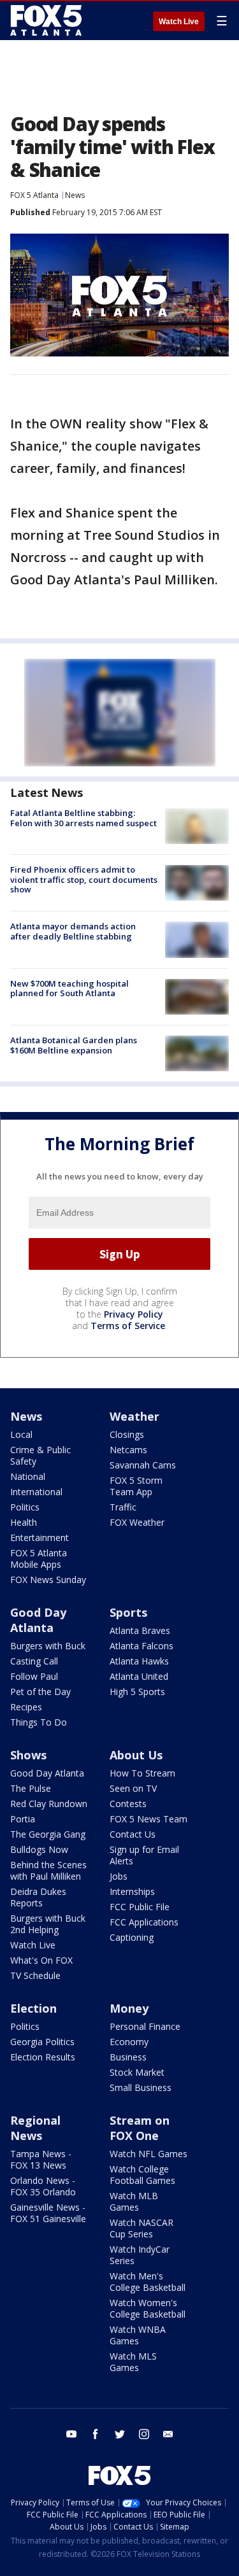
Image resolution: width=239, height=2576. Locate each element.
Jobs (119, 1876)
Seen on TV (133, 1788)
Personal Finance (145, 2026)
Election (33, 2008)
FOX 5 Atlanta (34, 195)
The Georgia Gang (48, 1834)
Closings (127, 1434)
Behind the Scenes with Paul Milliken (48, 1870)
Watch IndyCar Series (140, 2255)
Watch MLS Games (133, 2362)
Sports (128, 1612)
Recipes (26, 1707)
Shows (28, 1755)
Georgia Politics (42, 2042)
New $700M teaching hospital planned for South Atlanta (69, 989)
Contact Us (133, 1834)
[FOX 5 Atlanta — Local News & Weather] (47, 20)
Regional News (35, 2128)
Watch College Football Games (142, 2175)
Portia (23, 1819)
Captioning (132, 1937)
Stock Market (137, 2072)
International (36, 1492)
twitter (120, 2434)
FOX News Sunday (48, 1580)
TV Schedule (35, 1975)
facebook (96, 2434)
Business (128, 2057)
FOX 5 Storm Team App (136, 1486)
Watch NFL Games (148, 2154)
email (168, 2434)
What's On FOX (41, 1960)
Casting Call (34, 1661)
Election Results (43, 2057)
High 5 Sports (137, 1692)
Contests (128, 1804)
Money (129, 2008)
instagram (144, 2434)
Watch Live (179, 22)
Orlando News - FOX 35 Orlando (43, 2186)
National (28, 1476)
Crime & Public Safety (40, 1455)
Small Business (141, 2087)
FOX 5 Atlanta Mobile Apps (39, 1559)
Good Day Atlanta (38, 1620)
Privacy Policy (134, 1314)
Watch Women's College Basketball (148, 2308)
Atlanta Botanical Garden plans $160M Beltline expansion (74, 1045)
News (75, 195)
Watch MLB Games (134, 2201)
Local (21, 1434)
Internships (132, 1891)
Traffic (123, 1507)
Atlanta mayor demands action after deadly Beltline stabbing (73, 931)
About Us (136, 1755)
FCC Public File (140, 1907)
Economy (129, 2042)
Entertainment (40, 1538)
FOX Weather (137, 1522)
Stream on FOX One (140, 2128)
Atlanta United (139, 1676)
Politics (25, 1507)
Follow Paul (34, 1676)
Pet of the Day (40, 1692)
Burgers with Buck (48, 1646)
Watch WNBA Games (138, 2335)
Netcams (128, 1450)
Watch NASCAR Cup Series (141, 2228)
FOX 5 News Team (148, 1819)
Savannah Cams (143, 1465)
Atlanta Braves (140, 1630)
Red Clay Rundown (49, 1804)
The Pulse (31, 1788)
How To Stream (142, 1773)
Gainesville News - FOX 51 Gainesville (48, 2213)
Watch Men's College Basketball (148, 2282)
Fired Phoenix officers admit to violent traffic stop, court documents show (84, 879)
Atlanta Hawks (139, 1661)
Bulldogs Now (39, 1849)
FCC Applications (144, 1922)
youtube (71, 2434)
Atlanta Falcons (141, 1646)
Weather (134, 1416)
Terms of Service (128, 1326)
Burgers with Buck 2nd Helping (48, 1924)
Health (24, 1522)
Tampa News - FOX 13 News (41, 2159)
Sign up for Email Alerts (144, 1855)
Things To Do (39, 1722)
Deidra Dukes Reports (38, 1897)
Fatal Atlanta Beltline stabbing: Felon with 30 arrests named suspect (83, 818)
